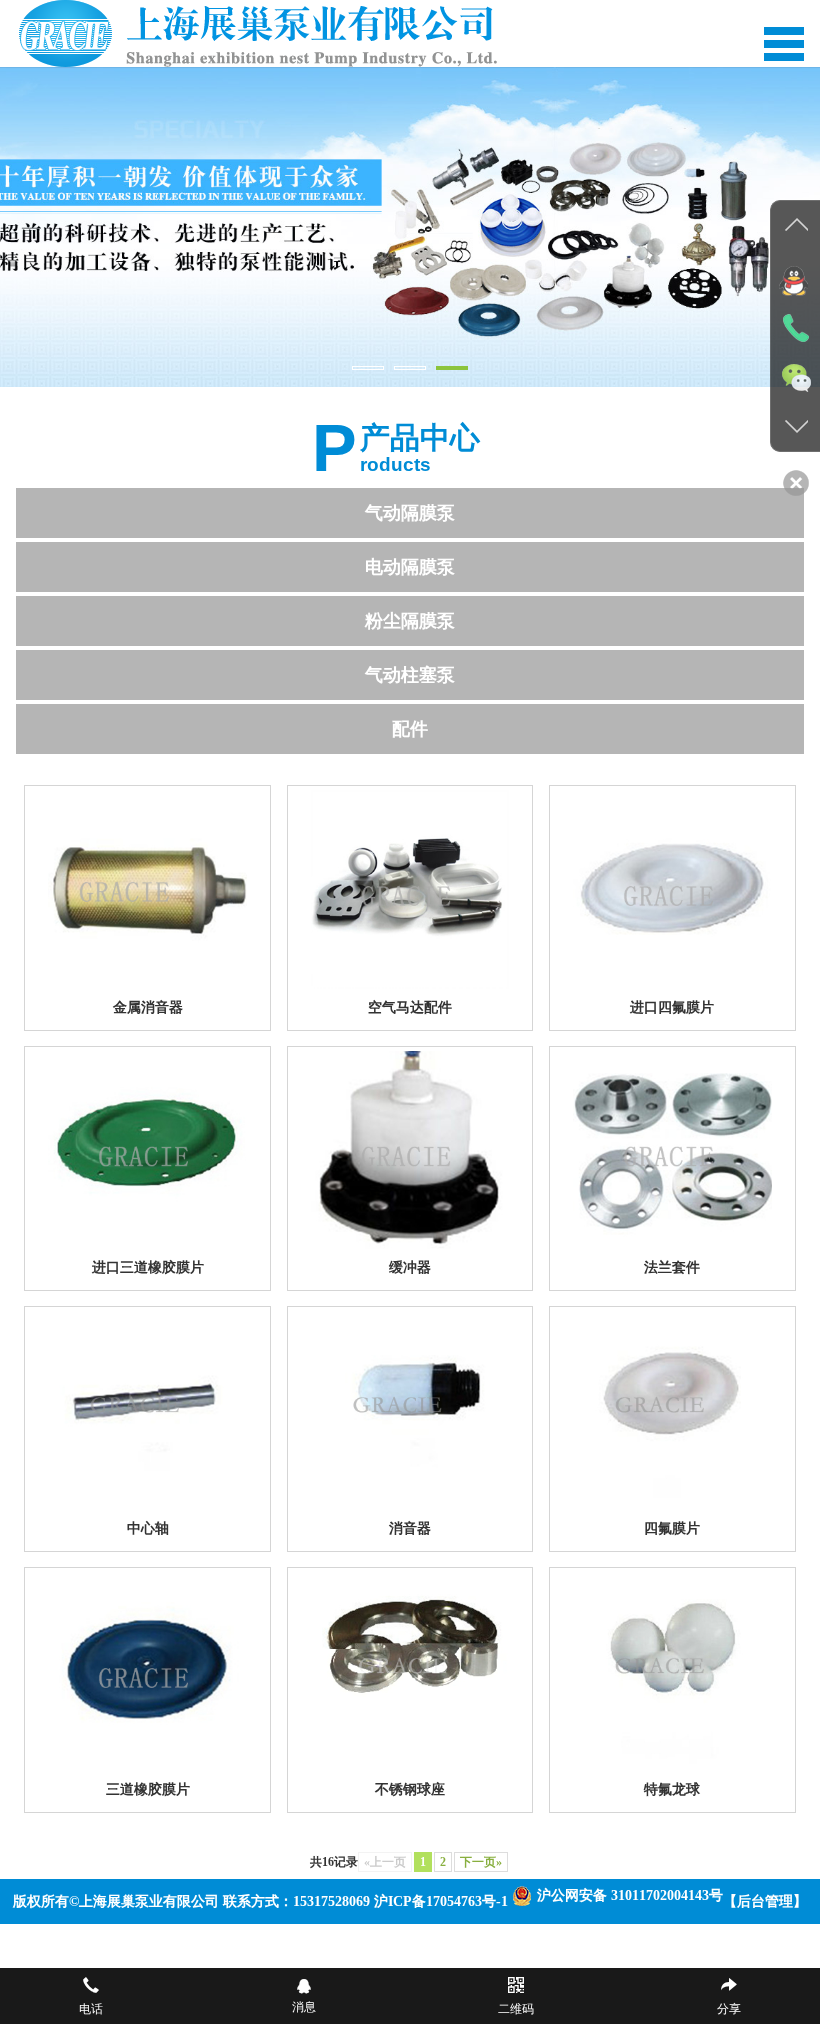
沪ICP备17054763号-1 (441, 1901)
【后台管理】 (765, 1901)
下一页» (481, 1862)
